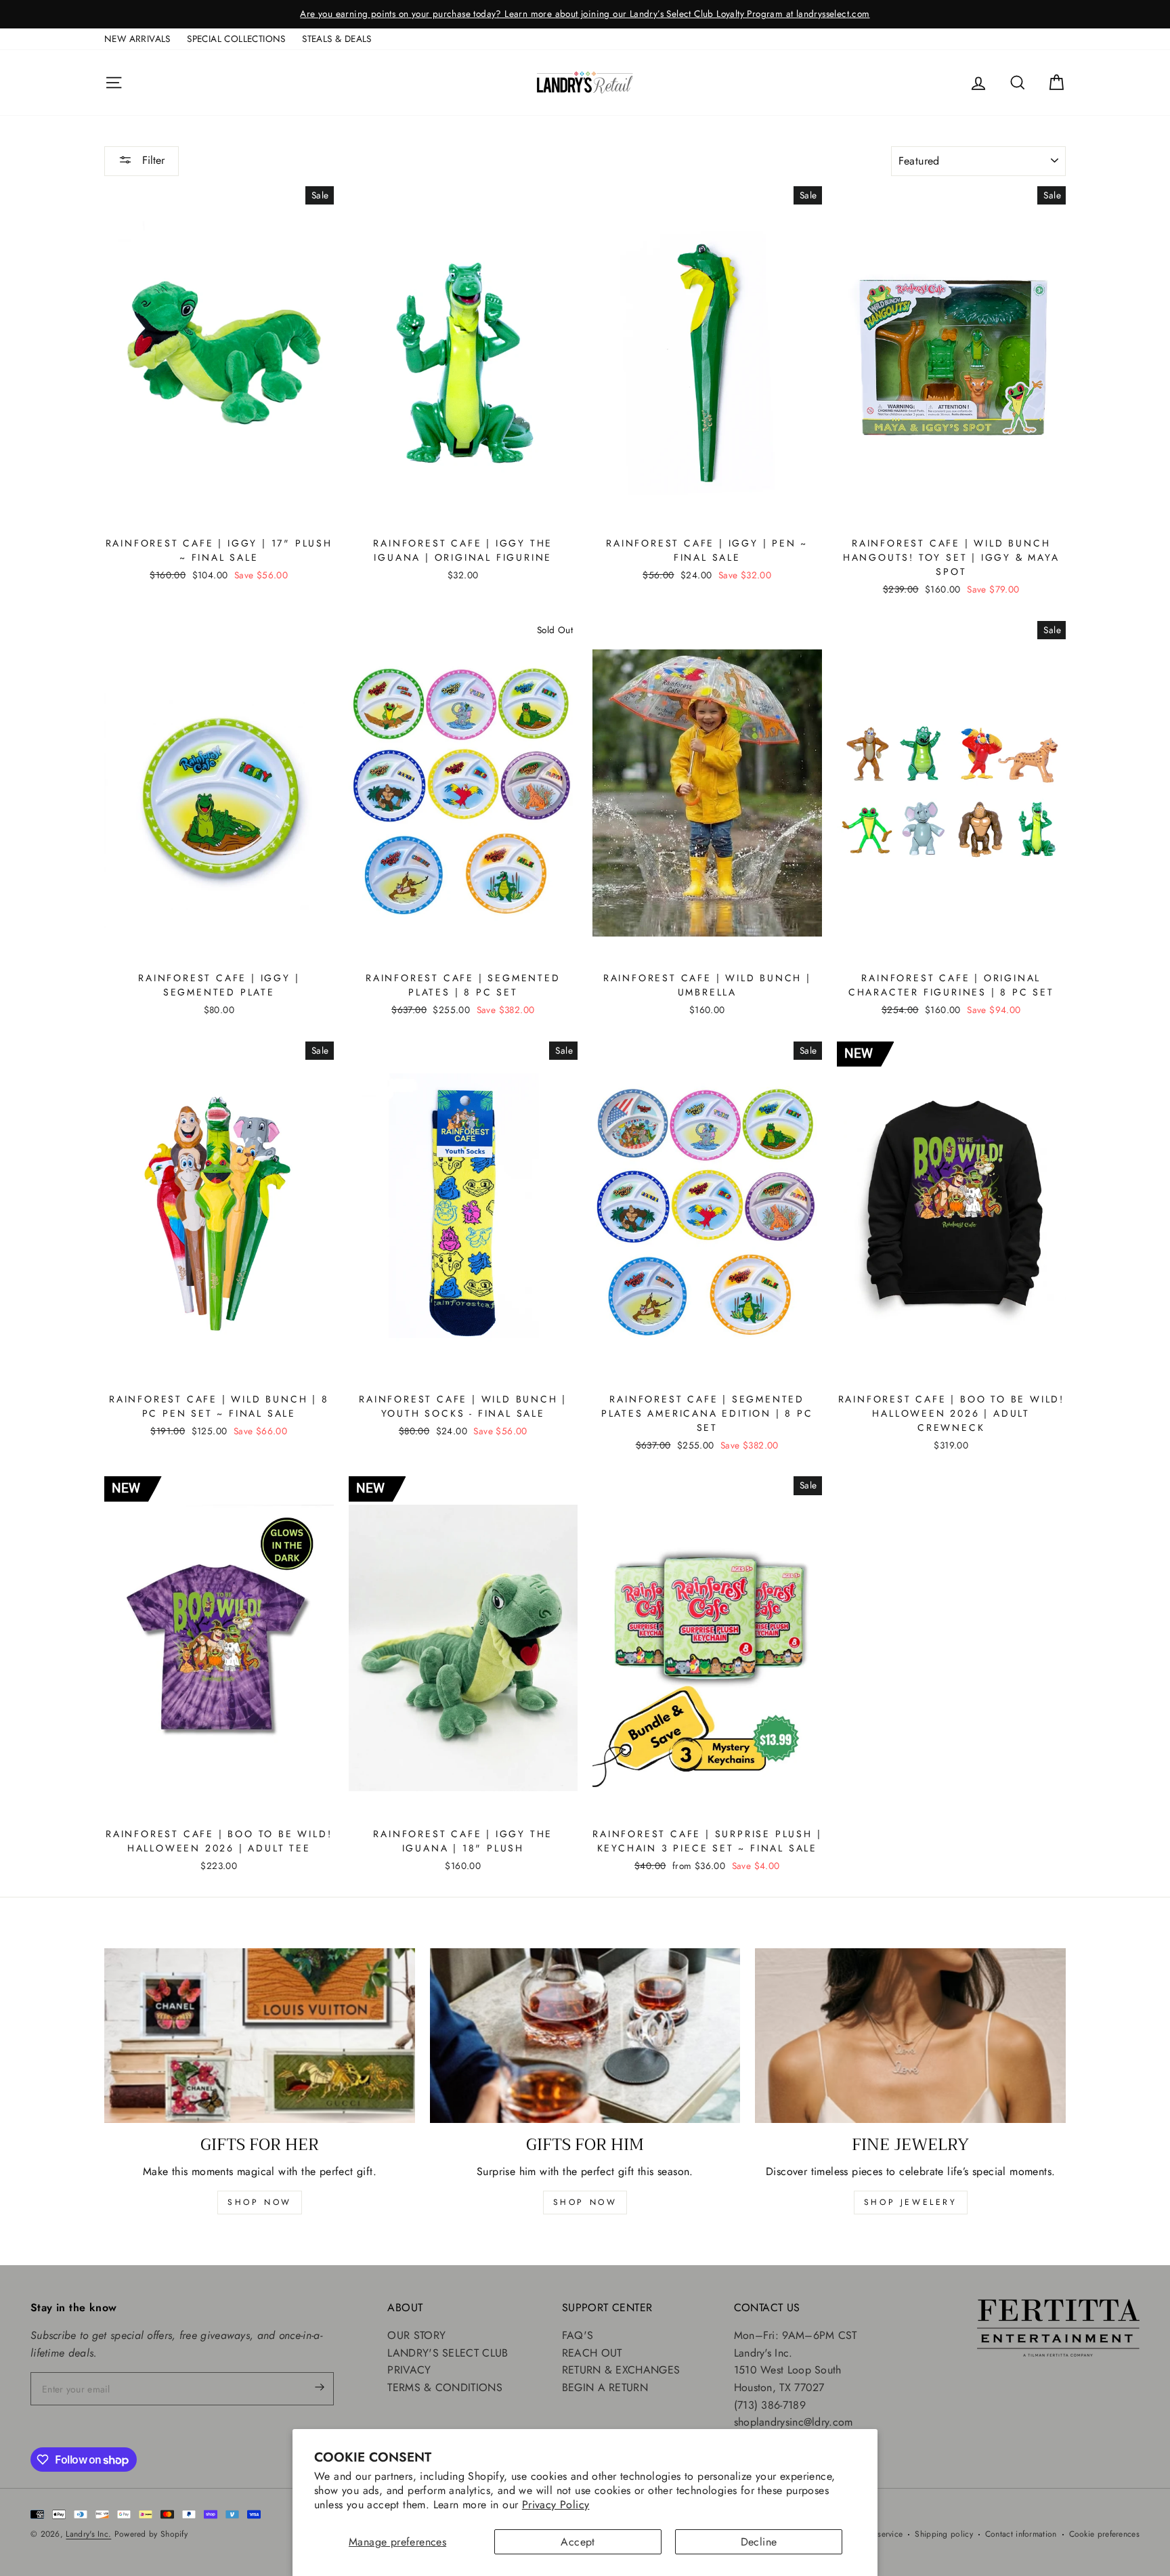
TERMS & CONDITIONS (445, 2387)
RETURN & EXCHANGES (621, 2370)
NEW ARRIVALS (137, 39)
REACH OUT (592, 2353)
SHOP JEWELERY (911, 2202)
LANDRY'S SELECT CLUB (448, 2353)
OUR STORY (416, 2335)
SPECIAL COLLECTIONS (236, 39)
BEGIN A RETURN (605, 2387)
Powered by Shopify (151, 2534)
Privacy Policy (556, 2505)
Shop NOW (585, 2202)
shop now (260, 2202)
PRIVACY (409, 2370)
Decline (759, 2542)
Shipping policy (944, 2534)
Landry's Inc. (88, 2534)
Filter (152, 160)
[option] (585, 14)
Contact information (1021, 2534)
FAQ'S (578, 2335)
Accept (578, 2542)
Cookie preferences (1104, 2534)
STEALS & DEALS (337, 39)
